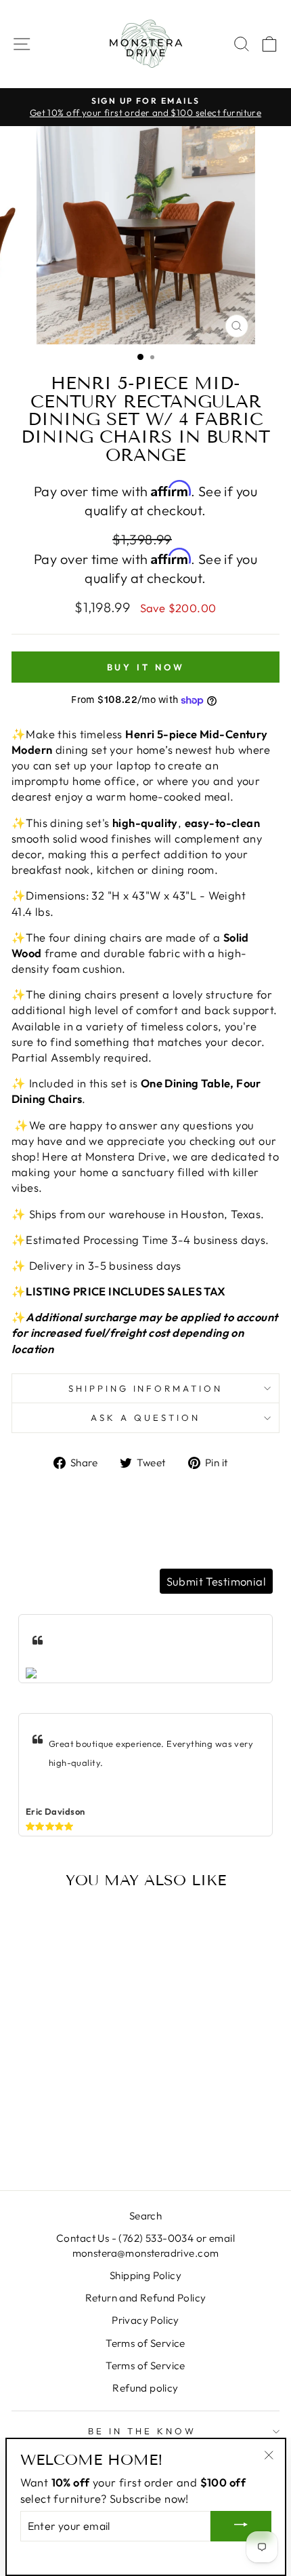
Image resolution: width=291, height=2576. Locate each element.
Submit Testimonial (216, 1581)
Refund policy (145, 2388)
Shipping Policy (145, 2275)
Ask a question (145, 1417)
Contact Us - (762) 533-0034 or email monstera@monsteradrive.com (145, 2245)
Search (145, 2216)
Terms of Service (145, 2343)
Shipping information (146, 1388)
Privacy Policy (145, 2320)
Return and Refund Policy (146, 2298)
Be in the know (142, 2431)
